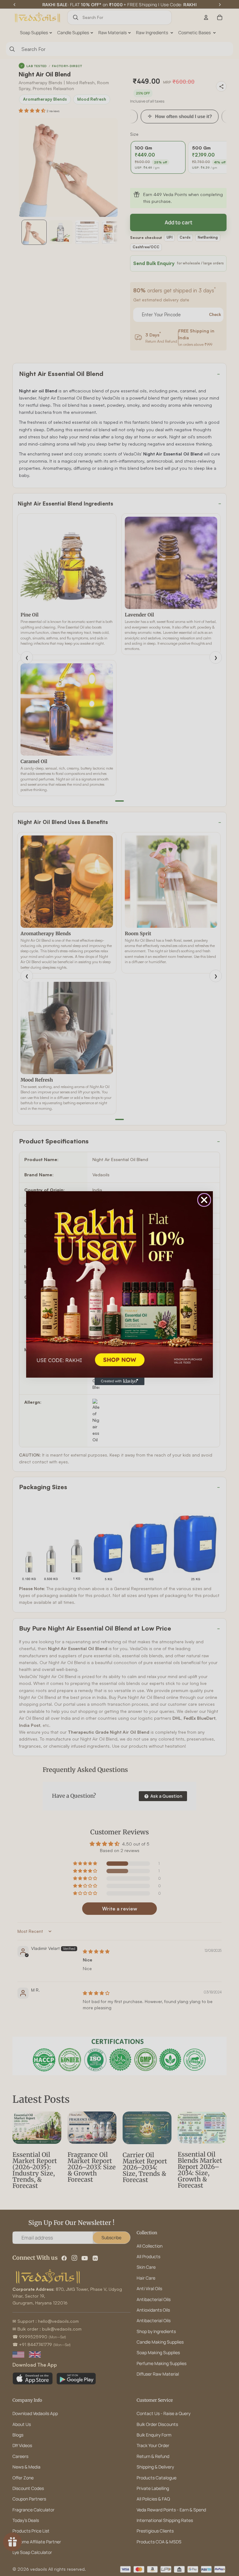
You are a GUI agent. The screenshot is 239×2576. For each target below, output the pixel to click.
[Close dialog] (204, 1200)
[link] (119, 1284)
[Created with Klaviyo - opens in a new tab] (119, 1381)
